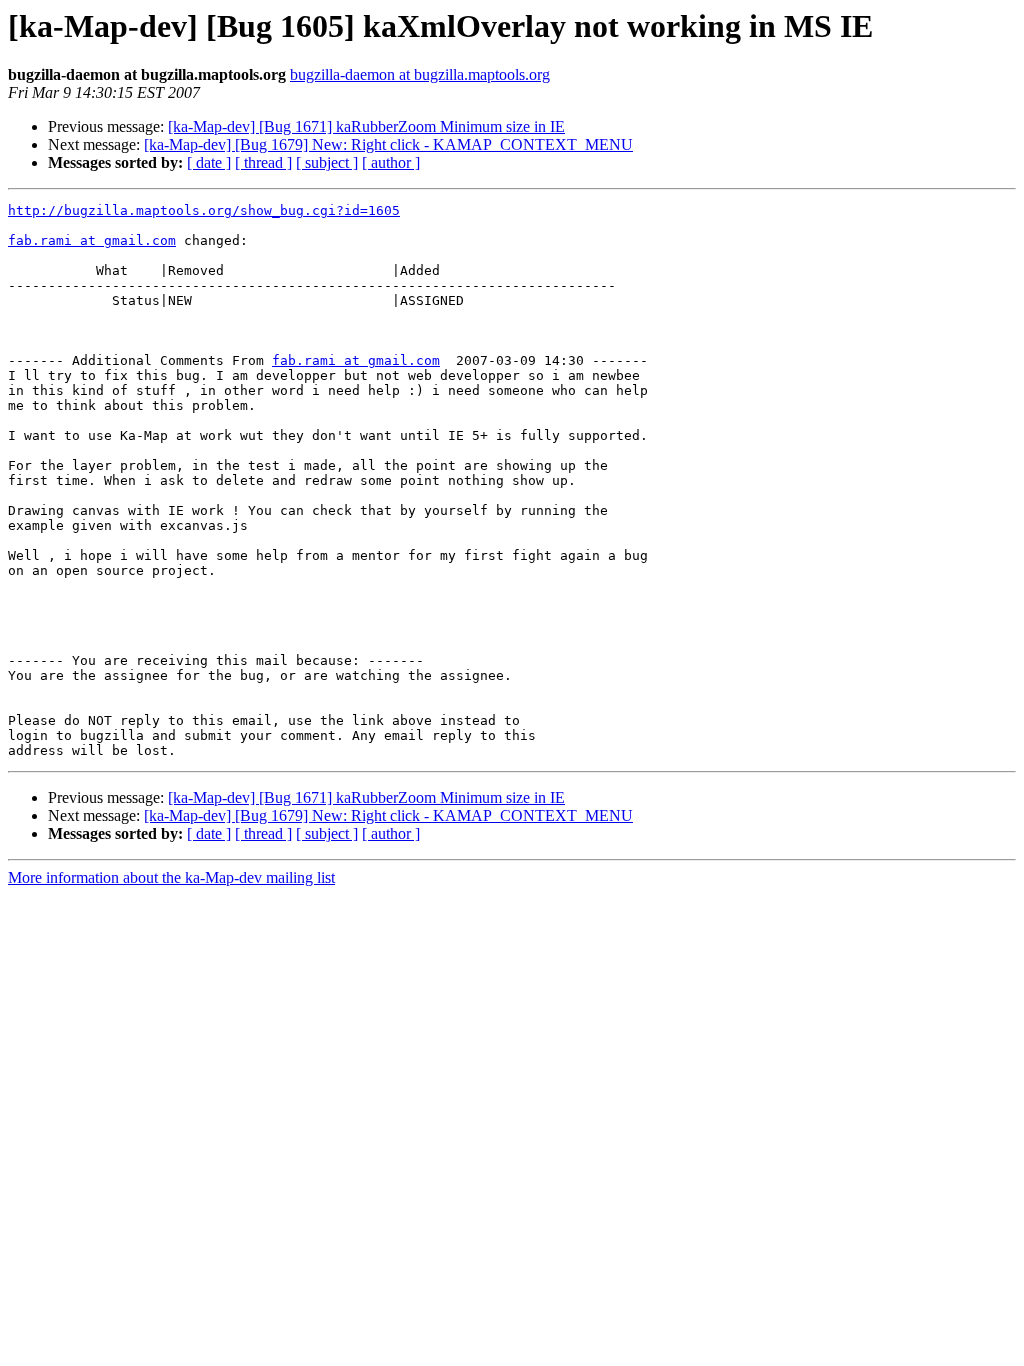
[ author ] (391, 162)
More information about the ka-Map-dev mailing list (171, 877)
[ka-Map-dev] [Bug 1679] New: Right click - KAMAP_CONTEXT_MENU (388, 144)
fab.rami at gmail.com (92, 240)
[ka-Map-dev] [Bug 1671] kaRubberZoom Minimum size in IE (366, 126)
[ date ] (209, 162)
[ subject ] (327, 162)
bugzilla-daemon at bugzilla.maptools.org (420, 74)
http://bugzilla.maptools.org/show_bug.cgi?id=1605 (204, 210)
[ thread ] (263, 162)
